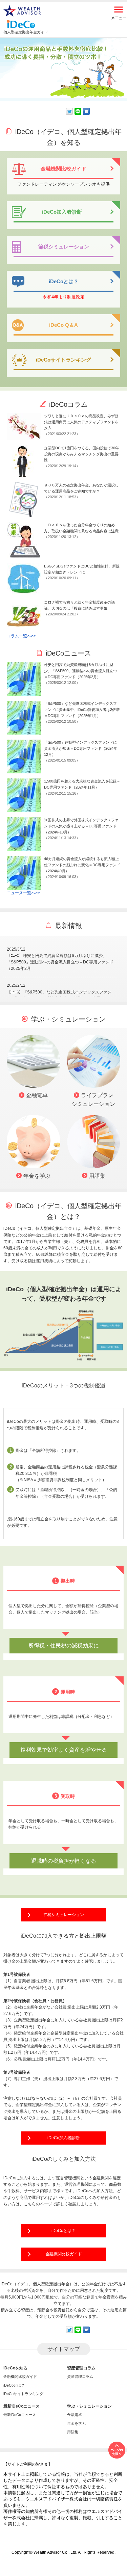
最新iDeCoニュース (20, 2415)
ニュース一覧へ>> (23, 893)
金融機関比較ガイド (64, 2254)
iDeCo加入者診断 (63, 2138)
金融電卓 (75, 2415)
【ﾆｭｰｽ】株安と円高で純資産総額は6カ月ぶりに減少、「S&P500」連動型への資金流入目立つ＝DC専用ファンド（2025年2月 (60, 962)
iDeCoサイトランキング (23, 2394)
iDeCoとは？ (63, 2231)
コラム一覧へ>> (21, 636)
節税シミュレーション (64, 1915)
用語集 (73, 2432)
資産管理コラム (80, 2376)
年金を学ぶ (76, 2423)
